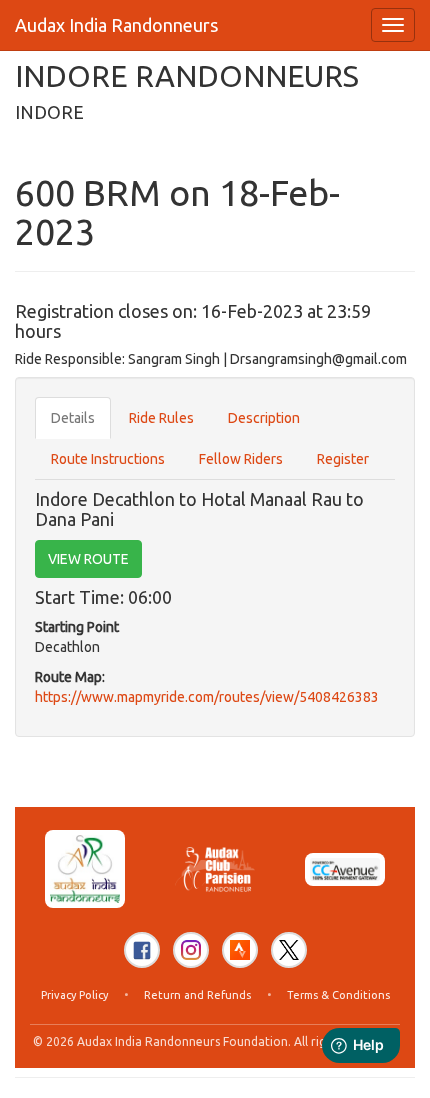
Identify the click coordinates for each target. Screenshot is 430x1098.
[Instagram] (191, 950)
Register (343, 459)
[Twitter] (289, 950)
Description (264, 418)
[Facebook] (142, 950)
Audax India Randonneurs (116, 25)
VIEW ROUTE (88, 559)
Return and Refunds (197, 995)
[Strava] (240, 950)
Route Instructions (108, 459)
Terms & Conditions (338, 995)
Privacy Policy (74, 995)
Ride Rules (161, 418)
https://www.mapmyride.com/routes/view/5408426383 (207, 697)
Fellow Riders (241, 459)
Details (73, 418)
